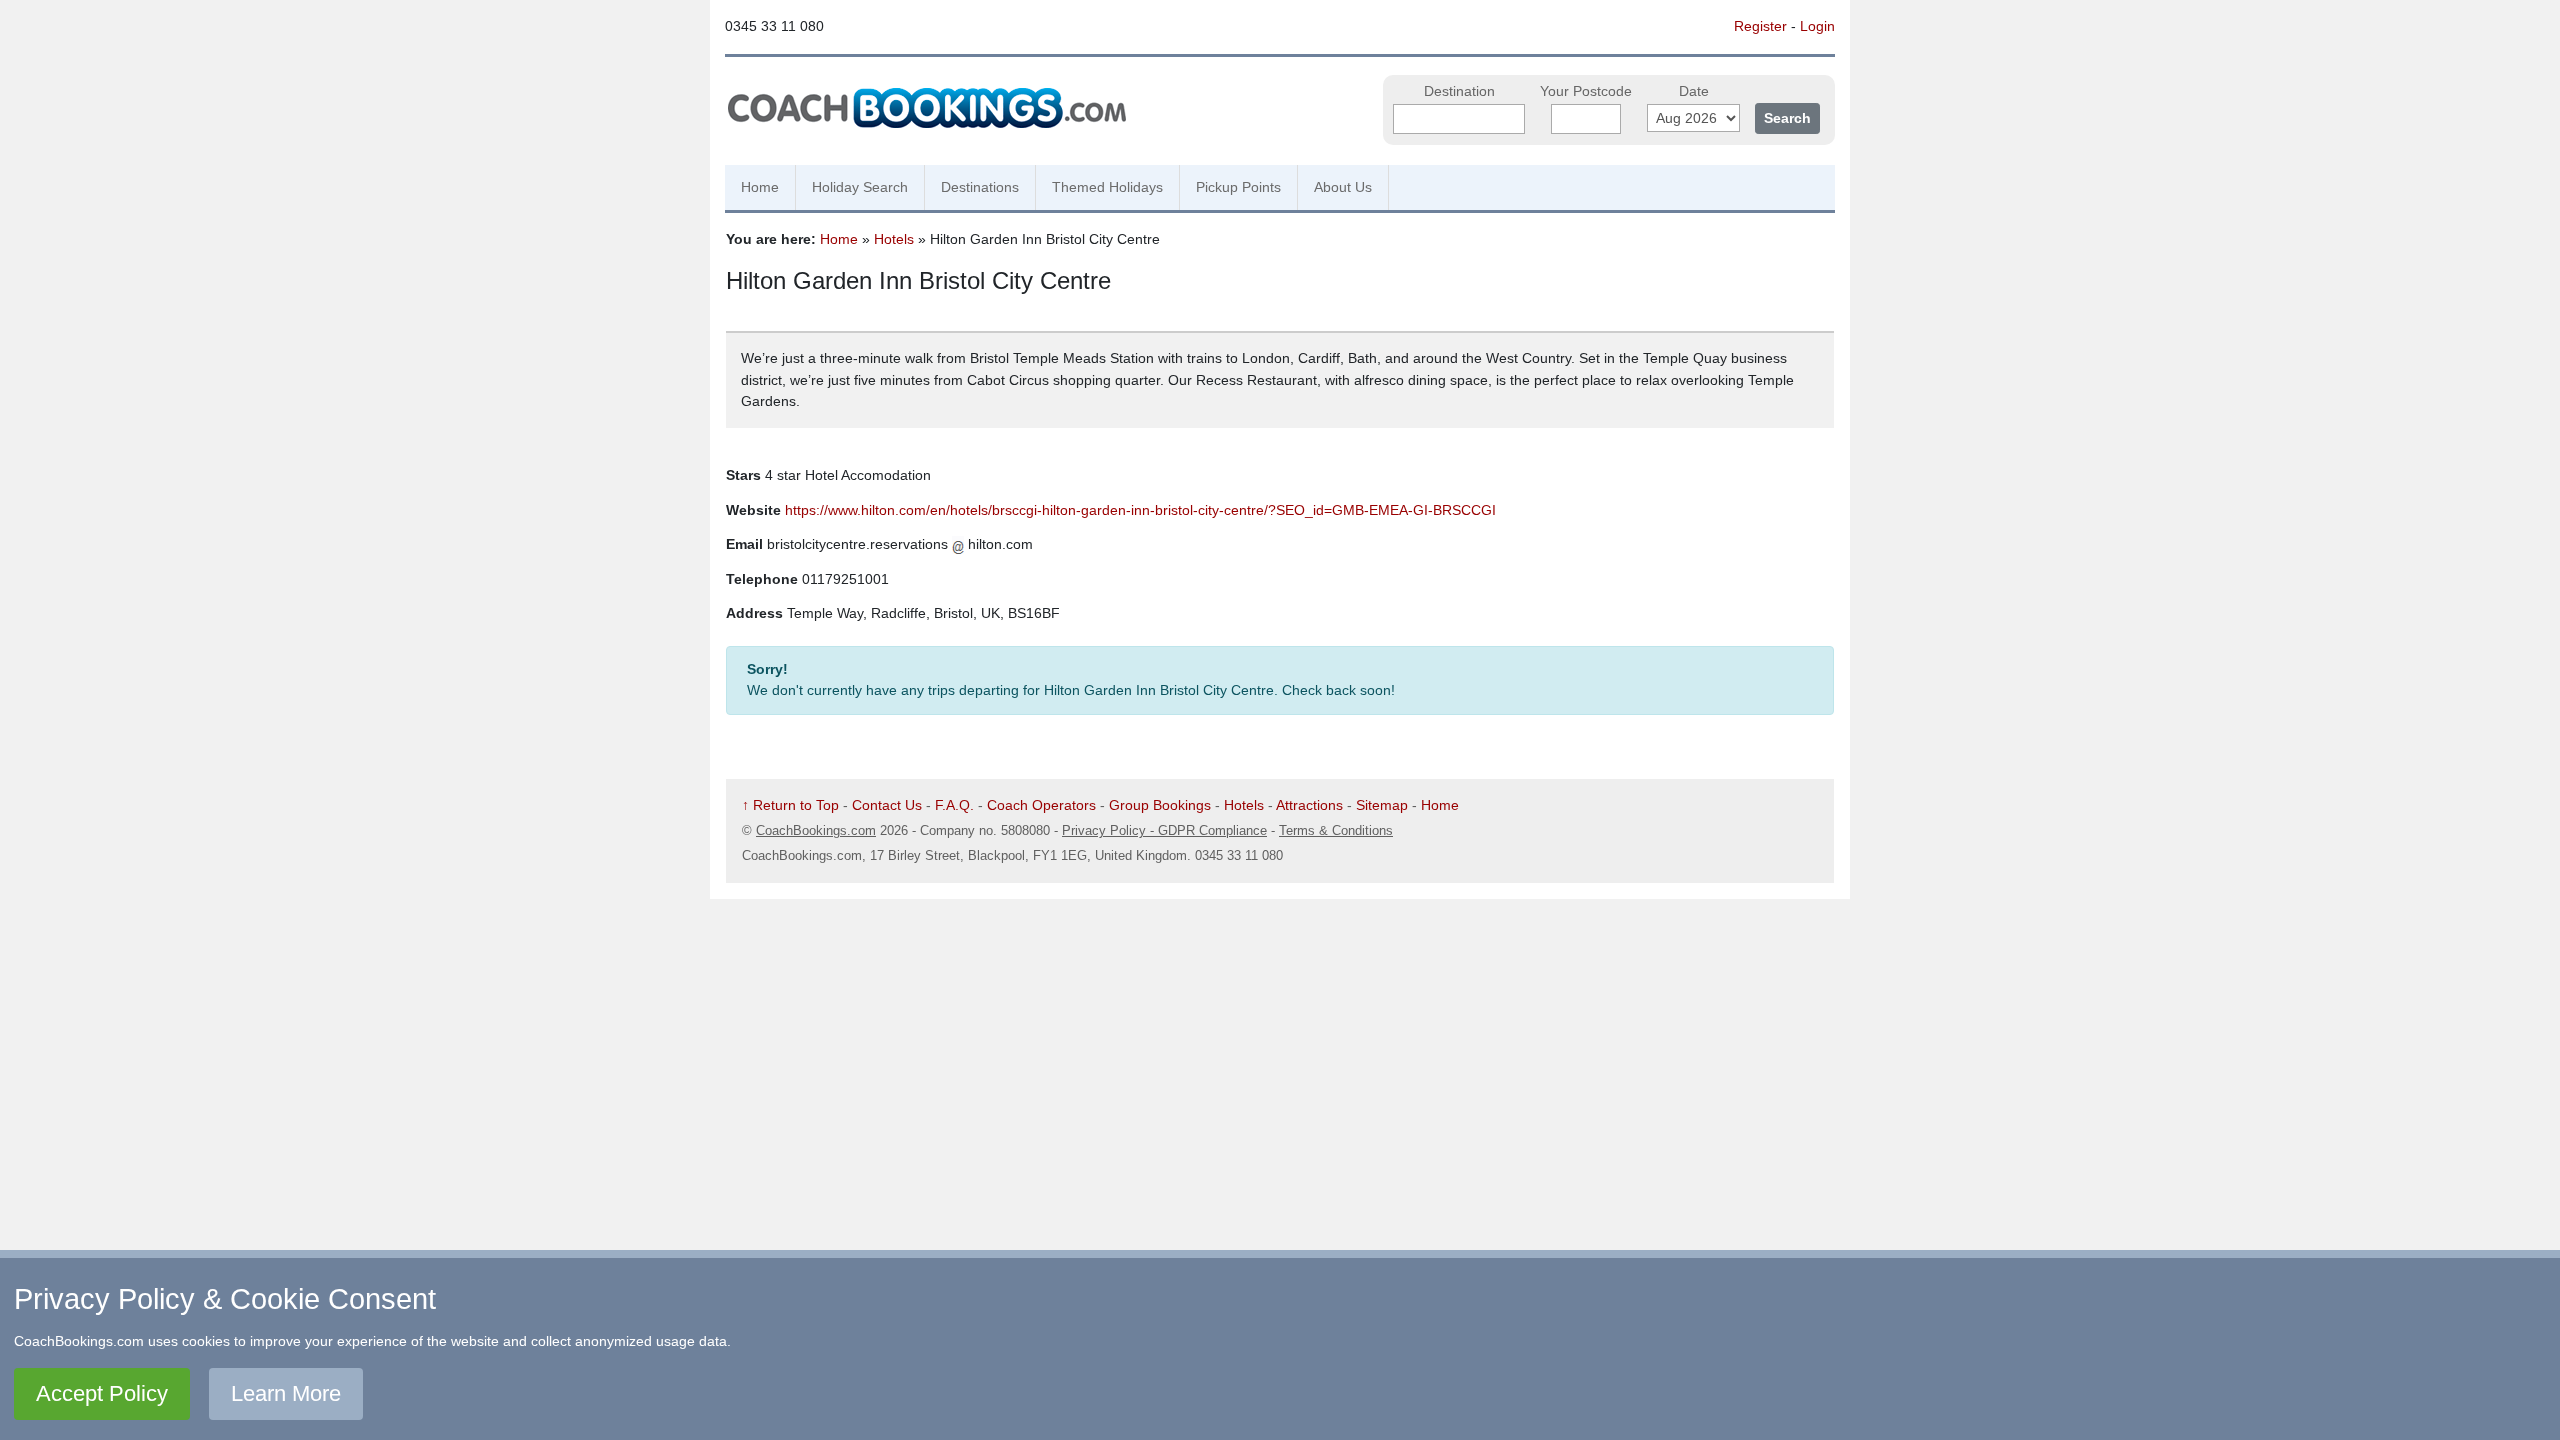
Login (1817, 26)
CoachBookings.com (816, 830)
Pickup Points (1238, 187)
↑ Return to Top (790, 805)
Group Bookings (1160, 805)
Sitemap (1382, 805)
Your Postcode (1586, 91)
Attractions (1309, 805)
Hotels (894, 239)
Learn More (286, 1393)
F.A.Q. (954, 805)
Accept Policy (102, 1393)
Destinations (980, 187)
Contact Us (887, 805)
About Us (1343, 187)
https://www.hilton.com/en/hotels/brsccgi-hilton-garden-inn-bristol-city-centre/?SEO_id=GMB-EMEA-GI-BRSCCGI (1140, 510)
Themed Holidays (1107, 187)
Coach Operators (1041, 805)
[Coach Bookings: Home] (927, 105)
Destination (1459, 91)
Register (1760, 26)
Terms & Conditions (1336, 830)
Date (1694, 91)
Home (760, 187)
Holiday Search (860, 187)
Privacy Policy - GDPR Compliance (1164, 830)
